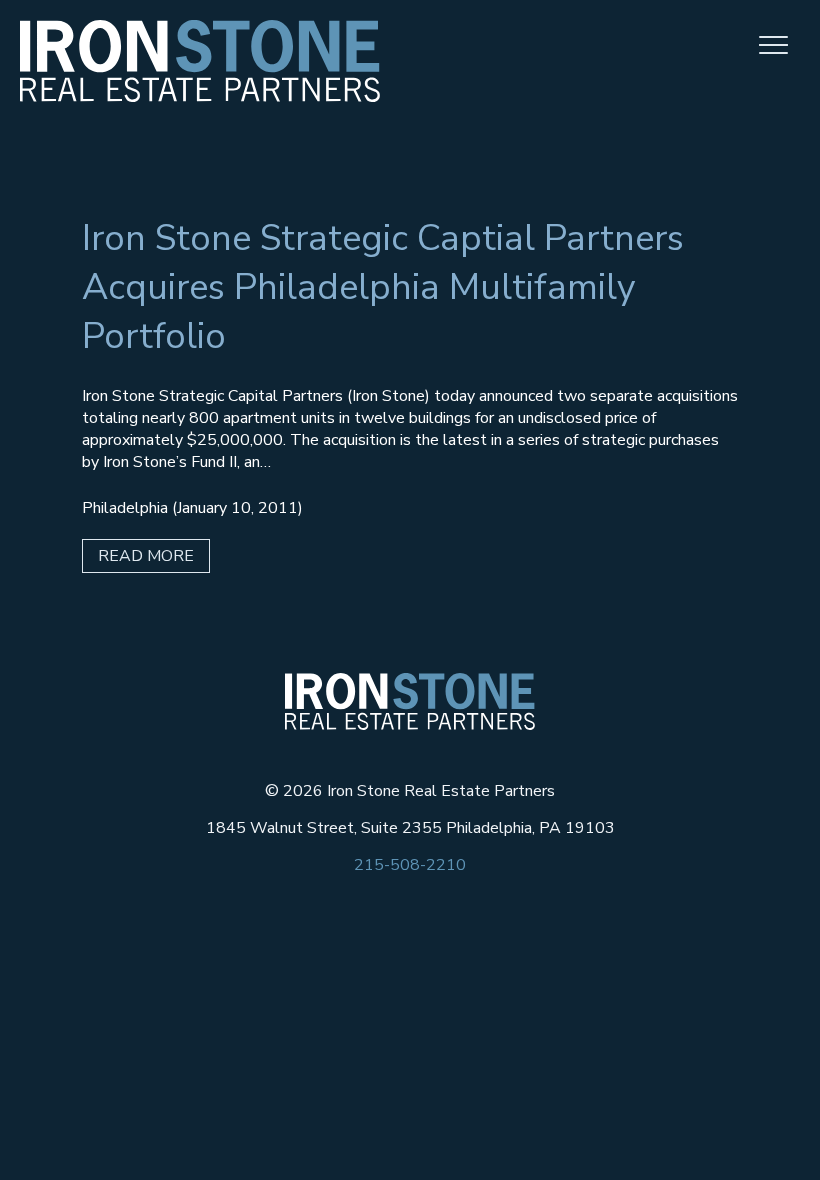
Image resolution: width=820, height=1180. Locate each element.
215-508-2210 (410, 865)
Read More (146, 556)
